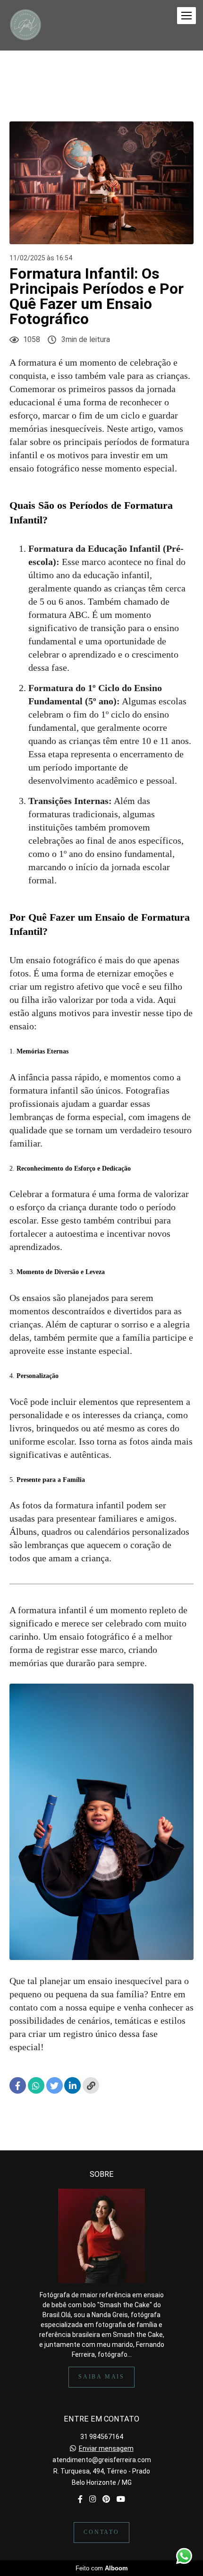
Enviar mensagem (106, 2448)
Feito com (102, 2568)
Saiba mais (101, 2377)
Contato (101, 2532)
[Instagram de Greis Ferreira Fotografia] (93, 2499)
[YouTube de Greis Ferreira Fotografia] (121, 2499)
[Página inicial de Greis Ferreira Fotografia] (25, 25)
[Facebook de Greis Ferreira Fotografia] (80, 2499)
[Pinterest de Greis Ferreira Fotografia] (106, 2499)
